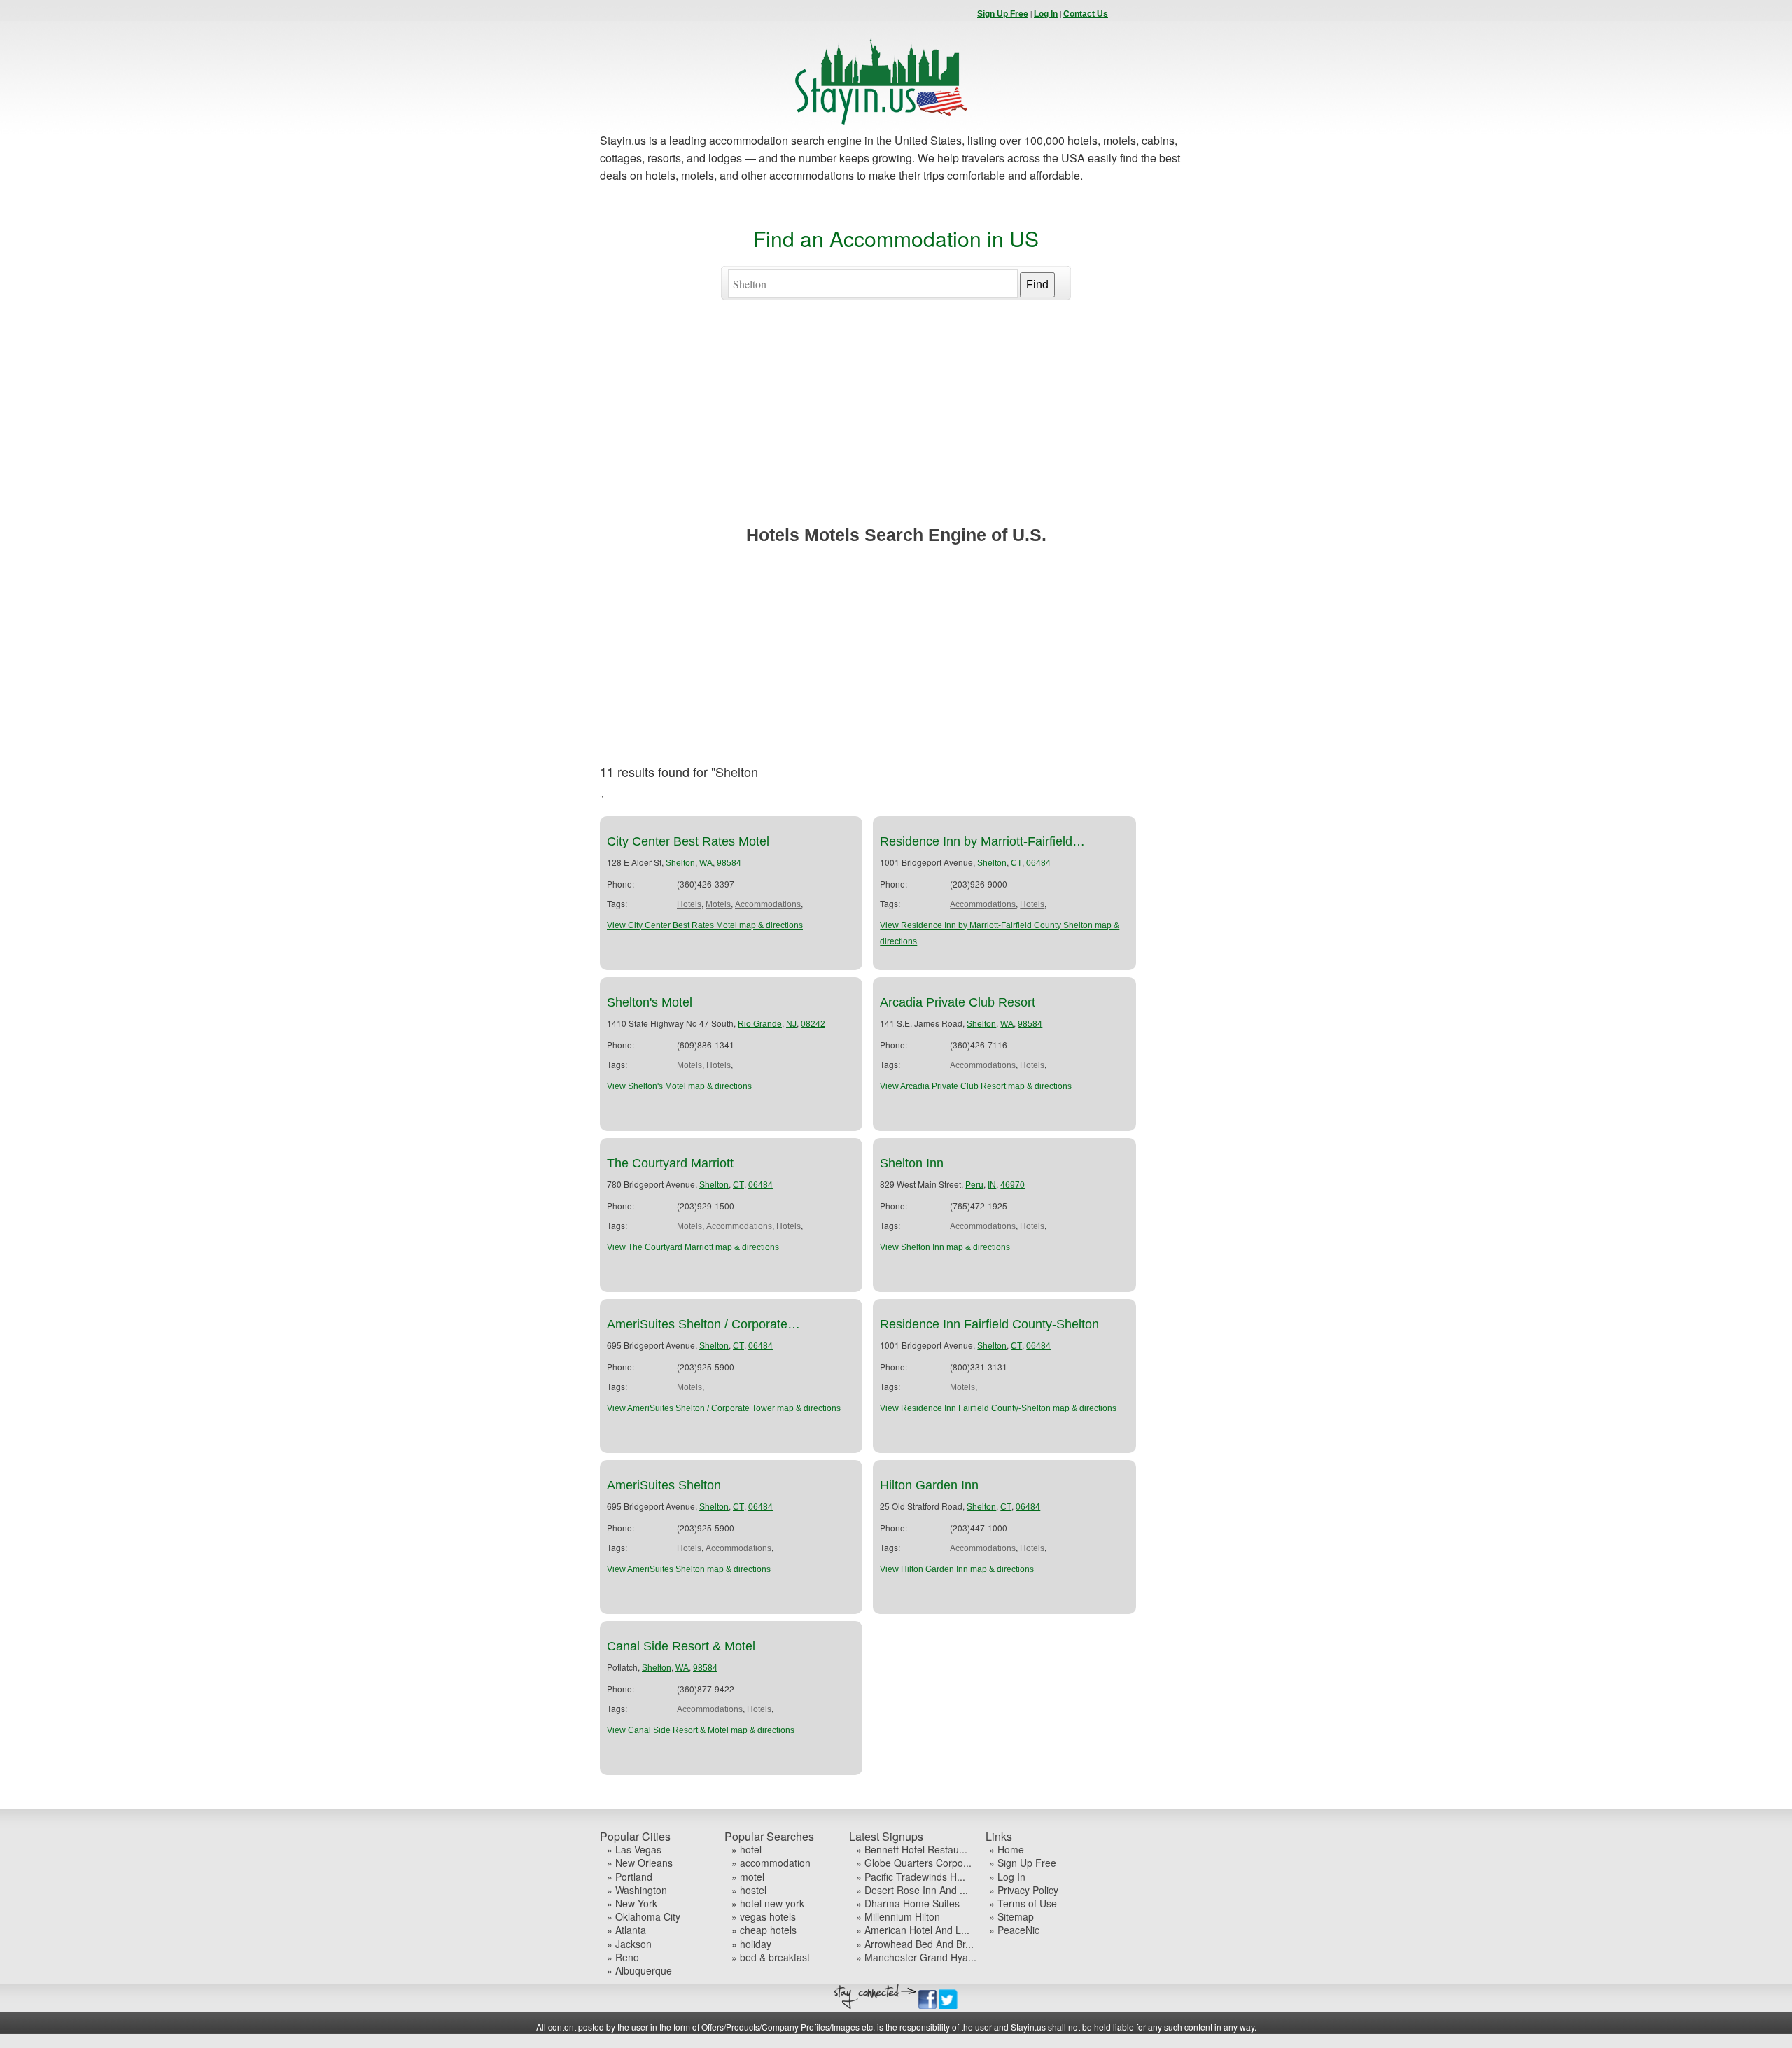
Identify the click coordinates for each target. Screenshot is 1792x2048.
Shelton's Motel (650, 1002)
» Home (1007, 1850)
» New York (632, 1903)
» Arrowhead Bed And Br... (915, 1944)
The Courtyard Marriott (670, 1163)
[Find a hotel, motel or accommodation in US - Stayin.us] (881, 122)
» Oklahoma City (644, 1917)
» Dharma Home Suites (908, 1903)
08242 (813, 1024)
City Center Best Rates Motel (688, 841)
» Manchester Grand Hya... (916, 1957)
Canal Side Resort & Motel (681, 1646)
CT (1016, 863)
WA (706, 863)
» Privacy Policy (1024, 1890)
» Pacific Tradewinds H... (911, 1877)
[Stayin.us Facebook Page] (927, 2006)
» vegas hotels (764, 1917)
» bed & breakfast (771, 1957)
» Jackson (629, 1944)
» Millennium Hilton (898, 1917)
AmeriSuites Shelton (664, 1485)
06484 (1038, 863)
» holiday (751, 1944)
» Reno (623, 1957)
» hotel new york (768, 1903)
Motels (718, 904)
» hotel (747, 1850)
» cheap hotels (764, 1930)
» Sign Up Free (1023, 1863)
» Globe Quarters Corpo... (914, 1863)
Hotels (689, 904)
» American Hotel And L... (913, 1930)
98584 (729, 863)
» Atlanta (626, 1930)
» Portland (630, 1877)
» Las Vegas (634, 1850)
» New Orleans (640, 1863)
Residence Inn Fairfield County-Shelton (989, 1324)
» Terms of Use (1023, 1903)
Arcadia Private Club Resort (958, 1002)
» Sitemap (1011, 1917)
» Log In (1007, 1877)
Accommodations (768, 904)
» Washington (637, 1890)
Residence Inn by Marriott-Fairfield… (982, 841)
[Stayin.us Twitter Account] (948, 2006)
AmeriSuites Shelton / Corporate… (703, 1324)
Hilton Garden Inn (929, 1485)
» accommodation (771, 1863)
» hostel (749, 1890)
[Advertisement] (896, 426)
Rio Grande (760, 1024)
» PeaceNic (1014, 1930)
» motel (748, 1877)
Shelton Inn (912, 1163)
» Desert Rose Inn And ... (912, 1890)
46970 (1013, 1185)
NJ (791, 1024)
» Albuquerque (639, 1971)
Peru (974, 1185)
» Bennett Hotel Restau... (912, 1850)
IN (992, 1185)
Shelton (680, 863)
